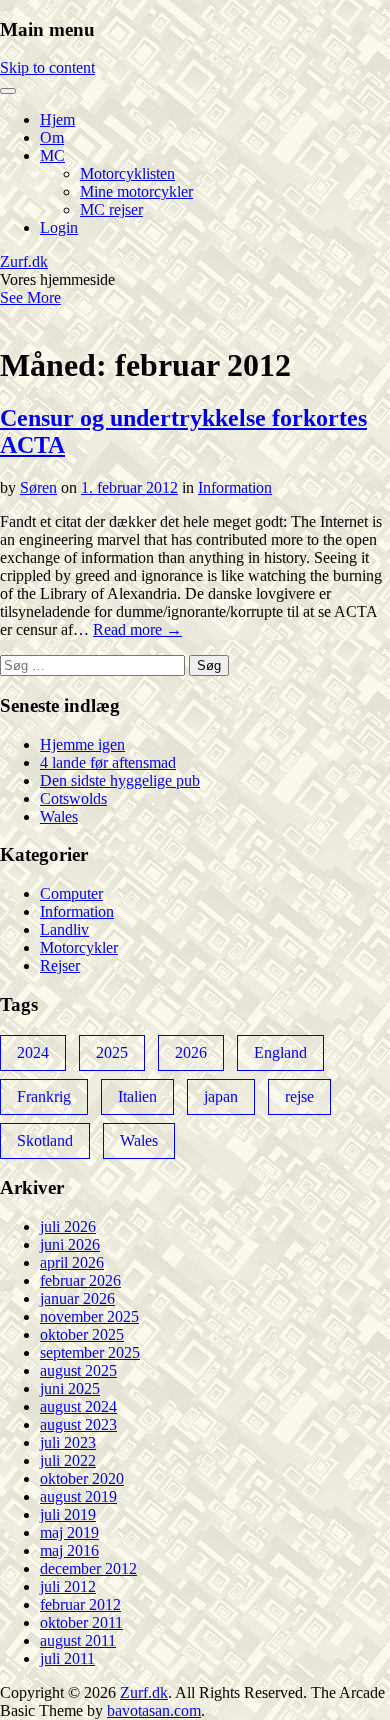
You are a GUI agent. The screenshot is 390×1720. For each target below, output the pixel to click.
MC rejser (111, 209)
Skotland (45, 1140)
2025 (112, 1052)
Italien (137, 1096)
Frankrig (44, 1096)
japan (221, 1096)
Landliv (64, 929)
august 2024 (78, 1406)
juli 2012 (68, 1586)
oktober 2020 (82, 1478)
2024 (33, 1052)
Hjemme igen (82, 744)
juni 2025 (70, 1388)
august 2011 (78, 1640)
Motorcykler (79, 947)
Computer (71, 893)
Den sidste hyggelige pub (120, 780)
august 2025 (78, 1370)
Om (52, 137)
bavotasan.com (154, 1710)
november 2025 (89, 1316)
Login (59, 227)
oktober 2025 (82, 1334)
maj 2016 (69, 1550)
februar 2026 (80, 1280)
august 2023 (78, 1424)
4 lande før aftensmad (108, 762)
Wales (59, 816)
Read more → (137, 629)
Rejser (60, 965)
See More (30, 297)
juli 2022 (68, 1460)
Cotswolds (73, 798)
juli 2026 (68, 1226)
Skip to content (47, 67)
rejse (299, 1096)
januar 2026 (77, 1298)
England (280, 1052)
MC (52, 155)
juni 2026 (70, 1244)
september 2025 (90, 1352)
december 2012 (88, 1568)
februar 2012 (80, 1604)
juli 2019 (68, 1514)
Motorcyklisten (127, 173)
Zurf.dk (24, 261)
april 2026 (72, 1262)
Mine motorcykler (136, 191)
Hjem (57, 119)
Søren (38, 487)
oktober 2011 (81, 1622)
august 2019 (78, 1496)
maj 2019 (69, 1532)
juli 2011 (67, 1658)
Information (235, 487)
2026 (191, 1052)
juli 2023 (68, 1442)
